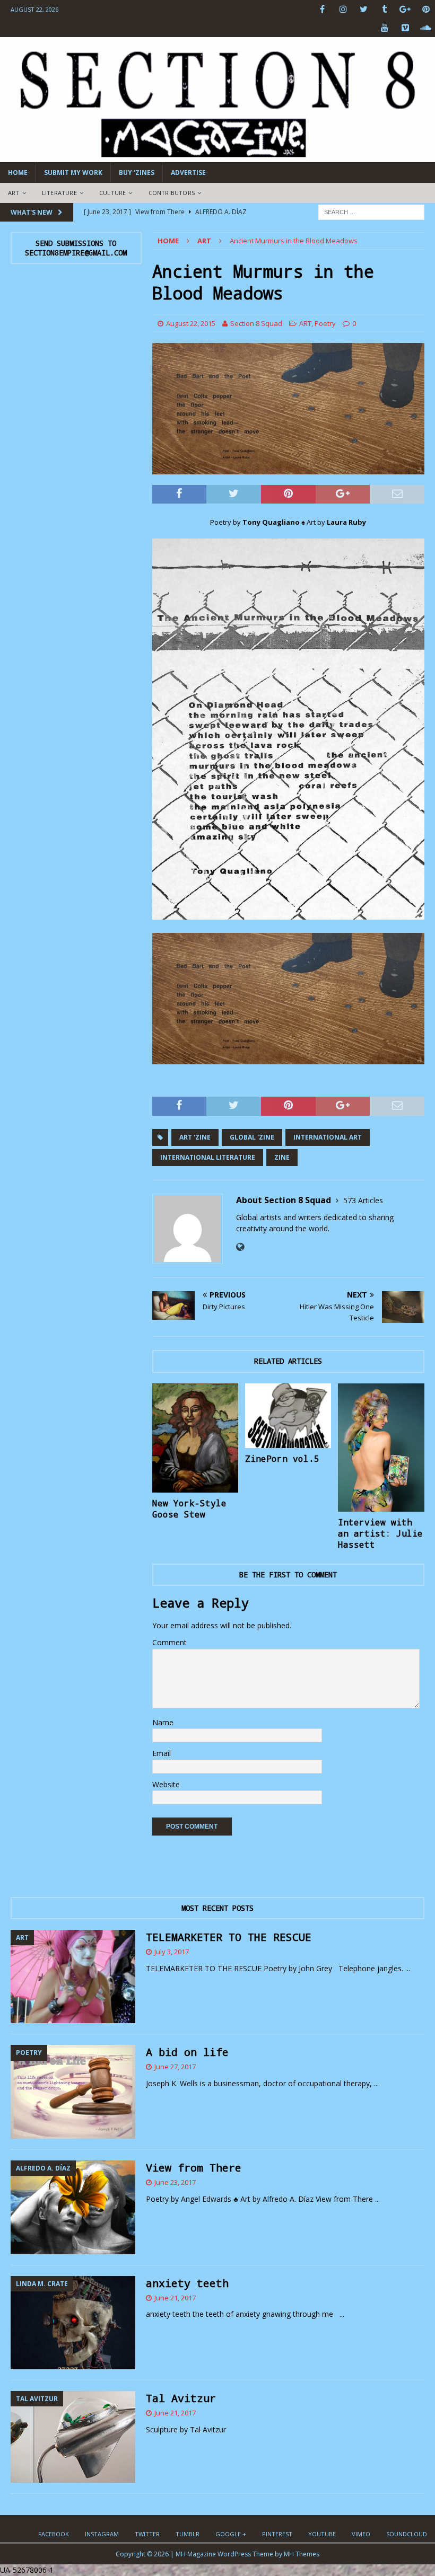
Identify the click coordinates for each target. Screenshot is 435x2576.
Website (166, 1784)
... (408, 1968)
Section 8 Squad (256, 323)
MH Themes (302, 2554)
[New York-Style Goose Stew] (195, 1438)
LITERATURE (59, 193)
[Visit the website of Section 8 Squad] (240, 1247)
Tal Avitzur (181, 2398)
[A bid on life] (73, 2092)
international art (328, 1137)
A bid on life (187, 2052)
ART (14, 193)
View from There (194, 2167)
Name (163, 1722)
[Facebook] (322, 9)
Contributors (172, 193)
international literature (208, 1157)
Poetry (325, 323)
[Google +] (405, 9)
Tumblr (188, 2534)
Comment (169, 1642)
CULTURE (112, 193)
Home (18, 173)
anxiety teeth (187, 2283)
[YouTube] (384, 28)
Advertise (188, 173)
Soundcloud (407, 2534)
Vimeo (361, 2534)
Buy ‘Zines (137, 173)
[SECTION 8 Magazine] (217, 156)
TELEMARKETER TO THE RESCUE (229, 1937)
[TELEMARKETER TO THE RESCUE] (73, 1977)
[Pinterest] (426, 9)
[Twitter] (364, 9)
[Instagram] (343, 9)
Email (162, 1753)
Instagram (102, 2534)
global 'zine (252, 1137)
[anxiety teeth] (73, 2323)
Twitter (147, 2534)
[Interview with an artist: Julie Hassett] (381, 1448)
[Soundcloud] (426, 28)
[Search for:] (371, 211)
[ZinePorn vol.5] (288, 1416)
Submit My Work (73, 173)
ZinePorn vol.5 (282, 1458)
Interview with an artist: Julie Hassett (380, 1533)
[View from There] (73, 2207)
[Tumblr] (384, 9)
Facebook (54, 2534)
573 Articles (363, 1200)
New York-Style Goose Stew (189, 1508)
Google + (231, 2534)
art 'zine (195, 1137)
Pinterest (277, 2534)
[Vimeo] (405, 28)
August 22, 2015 (191, 323)
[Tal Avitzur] (73, 2437)
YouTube (322, 2534)
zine (282, 1157)
